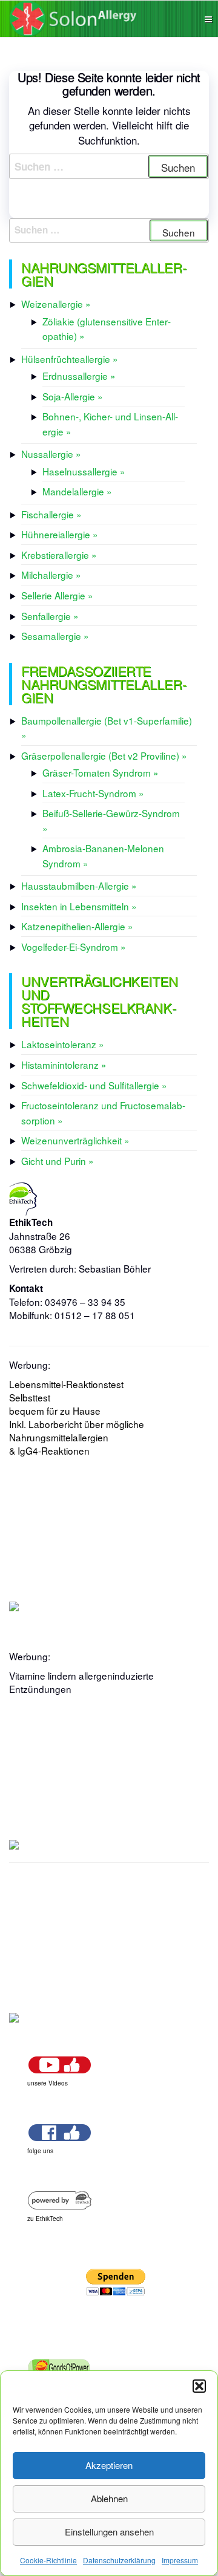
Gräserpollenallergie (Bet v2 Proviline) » (104, 755)
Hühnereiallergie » (60, 534)
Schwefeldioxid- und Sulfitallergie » (94, 1085)
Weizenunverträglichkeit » (75, 1140)
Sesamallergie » (55, 636)
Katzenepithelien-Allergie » (77, 926)
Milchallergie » (51, 575)
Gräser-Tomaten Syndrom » (101, 772)
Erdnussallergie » (79, 376)
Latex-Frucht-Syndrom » (93, 793)
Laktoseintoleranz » (63, 1044)
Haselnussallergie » (84, 471)
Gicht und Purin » (58, 1161)
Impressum (180, 2560)
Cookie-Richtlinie (48, 2560)
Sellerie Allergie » (57, 595)
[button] (199, 2386)
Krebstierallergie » (59, 555)
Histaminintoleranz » (64, 1065)
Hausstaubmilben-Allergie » (79, 885)
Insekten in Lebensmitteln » (79, 906)
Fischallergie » (51, 514)
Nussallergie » (51, 454)
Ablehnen (109, 2498)
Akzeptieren (109, 2465)
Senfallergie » (50, 616)
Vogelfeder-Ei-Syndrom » (74, 947)
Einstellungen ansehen (109, 2532)
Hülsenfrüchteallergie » (70, 359)
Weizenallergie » (56, 304)
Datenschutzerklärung (119, 2560)
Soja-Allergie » (73, 396)
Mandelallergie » (77, 491)
